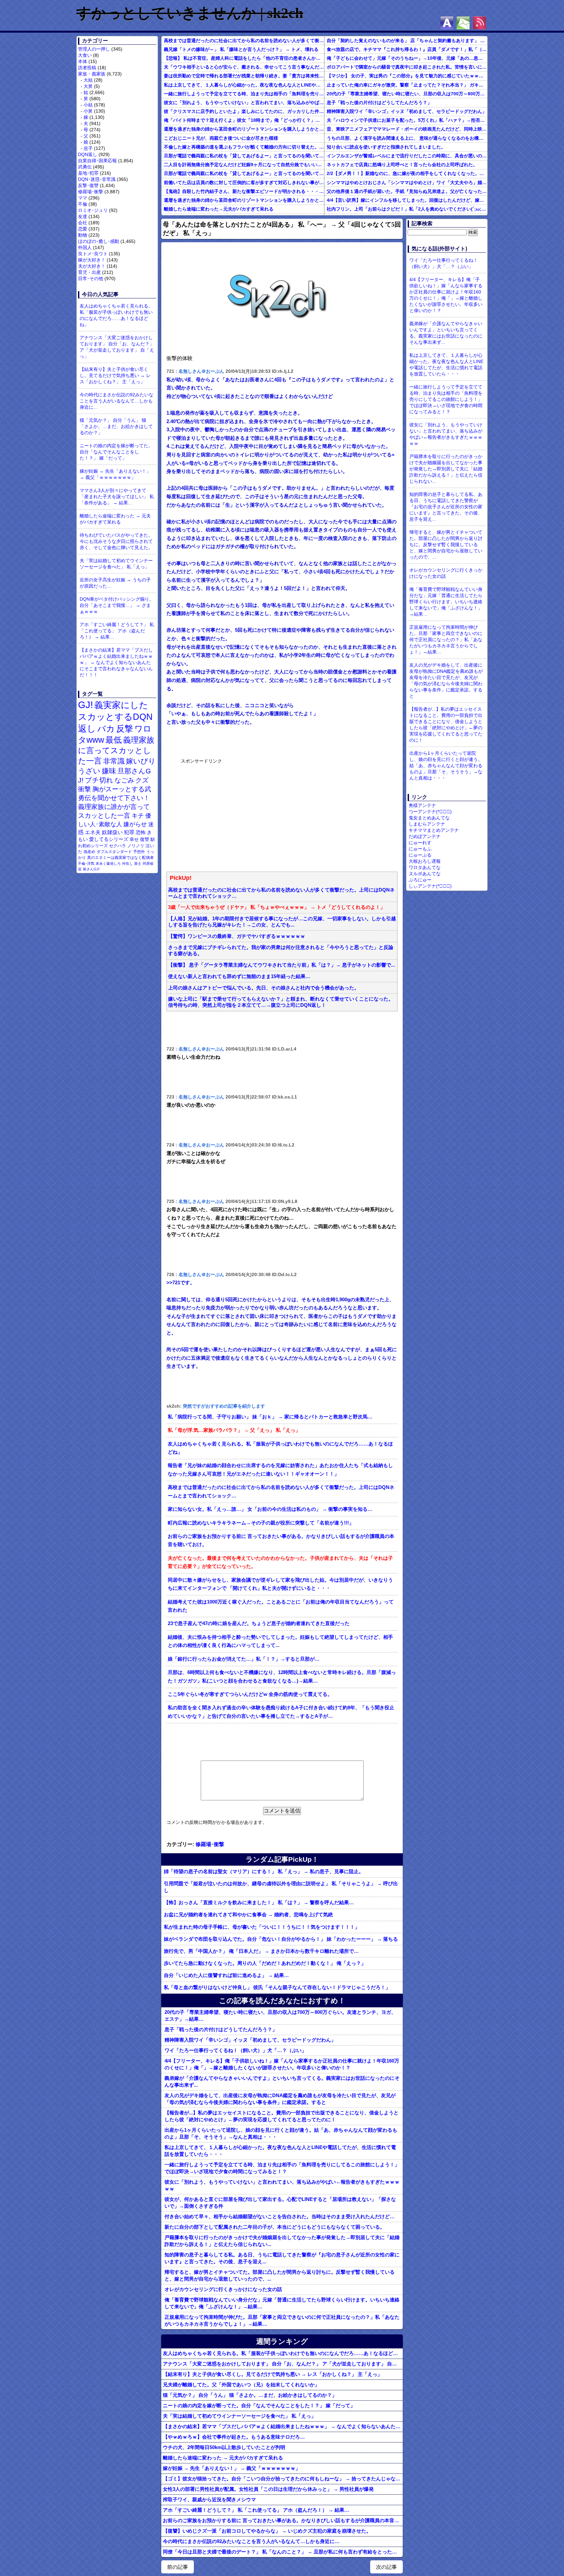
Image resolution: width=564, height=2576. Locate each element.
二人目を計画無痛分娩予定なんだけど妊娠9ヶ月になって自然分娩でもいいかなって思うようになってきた (244, 165)
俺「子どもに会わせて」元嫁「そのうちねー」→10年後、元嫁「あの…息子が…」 (407, 58)
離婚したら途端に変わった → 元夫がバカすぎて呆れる (115, 519)
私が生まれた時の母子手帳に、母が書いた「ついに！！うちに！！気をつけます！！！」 (262, 1927)
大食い (85, 55)
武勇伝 (85, 167)
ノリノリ (136, 846)
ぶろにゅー (420, 880)
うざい (89, 771)
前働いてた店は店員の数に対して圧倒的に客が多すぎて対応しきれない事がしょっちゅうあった (244, 182)
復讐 (145, 839)
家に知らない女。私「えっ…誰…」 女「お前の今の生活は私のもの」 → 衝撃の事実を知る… (270, 1509)
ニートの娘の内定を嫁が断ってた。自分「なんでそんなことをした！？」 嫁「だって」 (116, 452)
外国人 (85, 247)
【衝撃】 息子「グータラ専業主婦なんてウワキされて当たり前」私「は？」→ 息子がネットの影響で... (282, 965)
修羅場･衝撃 (91, 192)
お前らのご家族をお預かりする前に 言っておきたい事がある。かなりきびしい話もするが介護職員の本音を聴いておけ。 (281, 1541)
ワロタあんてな (425, 867)
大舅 (88, 86)
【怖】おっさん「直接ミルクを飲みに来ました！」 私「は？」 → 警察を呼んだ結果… (259, 1902)
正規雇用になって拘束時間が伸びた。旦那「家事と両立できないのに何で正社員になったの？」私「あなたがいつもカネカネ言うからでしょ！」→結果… (282, 2320)
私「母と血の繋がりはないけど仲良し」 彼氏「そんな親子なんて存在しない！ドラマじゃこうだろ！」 (277, 1987)
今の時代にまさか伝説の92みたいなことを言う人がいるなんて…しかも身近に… (117, 401)
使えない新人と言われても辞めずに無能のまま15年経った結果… (239, 976)
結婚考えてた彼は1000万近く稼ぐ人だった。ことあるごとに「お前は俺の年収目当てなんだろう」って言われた (281, 1606)
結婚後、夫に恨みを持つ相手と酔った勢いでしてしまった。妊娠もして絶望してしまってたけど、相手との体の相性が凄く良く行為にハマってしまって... (280, 1641)
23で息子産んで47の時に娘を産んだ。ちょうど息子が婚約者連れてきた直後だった (259, 1623)
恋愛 (83, 229)
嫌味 (109, 771)
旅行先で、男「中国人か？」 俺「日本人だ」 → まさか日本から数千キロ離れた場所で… (261, 1951)
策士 (138, 863)
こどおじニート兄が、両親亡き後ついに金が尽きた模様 (221, 138)
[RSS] (479, 23)
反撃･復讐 (88, 185)
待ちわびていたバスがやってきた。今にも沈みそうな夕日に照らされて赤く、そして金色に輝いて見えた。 (116, 541)
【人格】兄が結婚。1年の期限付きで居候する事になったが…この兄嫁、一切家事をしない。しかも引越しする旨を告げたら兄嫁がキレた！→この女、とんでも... (282, 922)
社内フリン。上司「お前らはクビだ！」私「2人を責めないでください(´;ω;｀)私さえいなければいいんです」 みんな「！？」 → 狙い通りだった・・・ (407, 209)
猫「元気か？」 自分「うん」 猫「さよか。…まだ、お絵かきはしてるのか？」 (116, 426)
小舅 (88, 111)
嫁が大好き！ (92, 260)
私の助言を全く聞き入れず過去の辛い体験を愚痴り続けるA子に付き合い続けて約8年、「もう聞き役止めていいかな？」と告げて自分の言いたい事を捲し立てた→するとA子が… (281, 1712)
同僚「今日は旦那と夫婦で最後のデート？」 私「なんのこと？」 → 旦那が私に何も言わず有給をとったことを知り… (283, 2552)
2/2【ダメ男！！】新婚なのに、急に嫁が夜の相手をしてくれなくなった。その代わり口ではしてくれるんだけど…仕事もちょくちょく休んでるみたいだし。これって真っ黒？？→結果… (407, 173)
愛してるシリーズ (109, 839)
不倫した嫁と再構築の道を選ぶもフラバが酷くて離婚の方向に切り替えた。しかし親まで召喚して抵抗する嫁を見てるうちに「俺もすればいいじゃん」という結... (244, 147)
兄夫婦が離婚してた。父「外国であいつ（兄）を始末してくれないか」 (241, 2385)
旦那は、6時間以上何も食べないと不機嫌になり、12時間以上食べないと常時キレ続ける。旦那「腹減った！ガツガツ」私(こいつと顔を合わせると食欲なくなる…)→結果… (282, 1677)
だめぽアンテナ (425, 836)
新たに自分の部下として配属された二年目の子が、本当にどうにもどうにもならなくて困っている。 (275, 2227)
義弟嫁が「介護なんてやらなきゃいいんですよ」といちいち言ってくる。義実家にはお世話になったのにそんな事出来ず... (282, 2081)
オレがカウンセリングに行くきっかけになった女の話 (223, 2289)
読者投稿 (87, 68)
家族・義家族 (92, 74)
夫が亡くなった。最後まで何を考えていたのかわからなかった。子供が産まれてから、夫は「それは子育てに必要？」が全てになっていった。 (280, 1562)
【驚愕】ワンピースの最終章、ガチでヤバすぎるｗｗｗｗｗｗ (237, 936)
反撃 (125, 729)
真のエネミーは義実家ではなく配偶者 (120, 857)
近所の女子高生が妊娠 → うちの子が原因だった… (115, 583)
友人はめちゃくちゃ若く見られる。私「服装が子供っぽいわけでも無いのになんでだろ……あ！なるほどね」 (116, 315)
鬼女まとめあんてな (429, 818)
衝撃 (85, 789)
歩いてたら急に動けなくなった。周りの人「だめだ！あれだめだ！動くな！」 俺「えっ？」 (265, 1963)
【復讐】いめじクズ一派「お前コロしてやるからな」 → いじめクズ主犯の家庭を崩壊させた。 (267, 2531)
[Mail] (463, 23)
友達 (83, 216)
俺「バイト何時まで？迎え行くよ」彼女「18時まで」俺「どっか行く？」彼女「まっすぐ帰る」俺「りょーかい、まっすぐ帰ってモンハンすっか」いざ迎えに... (244, 120)
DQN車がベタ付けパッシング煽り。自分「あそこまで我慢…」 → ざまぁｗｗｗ (117, 605)
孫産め (89, 852)
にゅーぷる (420, 855)
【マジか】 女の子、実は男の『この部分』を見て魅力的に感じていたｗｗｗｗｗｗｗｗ (407, 76)
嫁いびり (141, 761)
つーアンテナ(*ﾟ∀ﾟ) (430, 812)
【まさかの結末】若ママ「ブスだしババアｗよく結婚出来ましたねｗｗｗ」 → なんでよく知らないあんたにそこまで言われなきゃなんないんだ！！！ (116, 662)
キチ (138, 816)
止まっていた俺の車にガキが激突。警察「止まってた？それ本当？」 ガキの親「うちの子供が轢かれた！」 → (407, 85)
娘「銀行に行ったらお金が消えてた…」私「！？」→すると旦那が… (244, 1659)
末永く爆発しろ (108, 863)
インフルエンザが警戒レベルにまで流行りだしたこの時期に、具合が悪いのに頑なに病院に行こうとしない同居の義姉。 (407, 156)
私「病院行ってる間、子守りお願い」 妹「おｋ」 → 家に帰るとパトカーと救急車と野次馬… (270, 1417)
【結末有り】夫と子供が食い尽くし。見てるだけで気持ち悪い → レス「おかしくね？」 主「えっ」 (115, 375)
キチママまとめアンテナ (434, 830)
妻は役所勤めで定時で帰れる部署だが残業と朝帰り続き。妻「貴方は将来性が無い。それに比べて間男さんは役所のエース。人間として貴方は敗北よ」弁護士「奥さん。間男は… (244, 76)
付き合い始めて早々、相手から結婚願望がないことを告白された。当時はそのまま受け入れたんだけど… (280, 2216)
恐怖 (141, 832)
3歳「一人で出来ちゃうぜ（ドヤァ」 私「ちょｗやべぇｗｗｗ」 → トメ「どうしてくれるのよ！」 (277, 907)
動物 (83, 235)
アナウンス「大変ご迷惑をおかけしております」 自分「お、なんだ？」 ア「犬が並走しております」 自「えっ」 (117, 347)
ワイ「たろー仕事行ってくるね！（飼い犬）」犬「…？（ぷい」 (235, 2050)
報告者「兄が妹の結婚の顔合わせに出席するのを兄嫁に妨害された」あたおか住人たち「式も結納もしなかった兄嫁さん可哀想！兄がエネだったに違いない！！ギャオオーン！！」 (280, 1470)
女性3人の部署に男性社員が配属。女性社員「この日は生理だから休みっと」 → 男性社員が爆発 (268, 2489)
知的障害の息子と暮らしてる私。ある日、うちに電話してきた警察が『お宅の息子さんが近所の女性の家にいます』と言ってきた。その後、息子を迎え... (282, 2258)
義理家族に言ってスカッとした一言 (116, 751)
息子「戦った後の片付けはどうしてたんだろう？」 (379, 103)
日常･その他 (91, 278)
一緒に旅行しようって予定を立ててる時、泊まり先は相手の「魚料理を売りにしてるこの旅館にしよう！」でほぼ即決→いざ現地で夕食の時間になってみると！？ (244, 94)
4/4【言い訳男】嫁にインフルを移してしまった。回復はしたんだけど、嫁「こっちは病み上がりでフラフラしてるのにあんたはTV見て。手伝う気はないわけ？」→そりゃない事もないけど (407, 200)
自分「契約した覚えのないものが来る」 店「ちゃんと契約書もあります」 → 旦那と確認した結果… (407, 40)
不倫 (83, 204)
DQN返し (88, 154)
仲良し (127, 863)
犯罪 (129, 832)
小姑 (88, 105)
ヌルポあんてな (425, 874)
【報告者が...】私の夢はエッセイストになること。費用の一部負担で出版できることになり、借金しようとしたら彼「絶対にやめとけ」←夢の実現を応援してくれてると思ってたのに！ (282, 2116)
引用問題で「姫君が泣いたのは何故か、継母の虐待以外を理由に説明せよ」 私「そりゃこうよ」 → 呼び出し (281, 1887)
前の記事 (178, 2567)
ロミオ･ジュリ (93, 210)
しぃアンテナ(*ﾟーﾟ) (430, 886)
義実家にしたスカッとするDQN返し (115, 717)
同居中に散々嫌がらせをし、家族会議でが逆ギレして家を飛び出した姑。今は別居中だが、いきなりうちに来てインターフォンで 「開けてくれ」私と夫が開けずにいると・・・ (280, 1584)
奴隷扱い (112, 832)
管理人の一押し (94, 49)
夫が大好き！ (92, 266)
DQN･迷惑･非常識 (97, 179)
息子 (88, 148)
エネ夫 (93, 832)
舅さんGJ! (91, 869)
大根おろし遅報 (425, 861)
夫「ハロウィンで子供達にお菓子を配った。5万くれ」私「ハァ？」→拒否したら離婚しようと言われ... (407, 120)
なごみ (124, 780)
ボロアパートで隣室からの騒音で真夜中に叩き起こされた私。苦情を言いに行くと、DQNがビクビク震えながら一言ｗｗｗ (407, 67)
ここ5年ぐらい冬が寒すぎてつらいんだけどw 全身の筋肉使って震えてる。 (250, 1694)
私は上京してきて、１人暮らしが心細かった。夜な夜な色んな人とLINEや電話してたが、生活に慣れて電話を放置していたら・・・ (244, 85)
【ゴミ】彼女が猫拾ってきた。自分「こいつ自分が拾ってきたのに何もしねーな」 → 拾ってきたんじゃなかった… (283, 2479)
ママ (83, 198)
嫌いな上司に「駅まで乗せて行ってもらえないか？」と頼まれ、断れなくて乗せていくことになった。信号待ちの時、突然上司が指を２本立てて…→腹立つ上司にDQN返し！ (281, 1002)
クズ (142, 780)
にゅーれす (420, 843)
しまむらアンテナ (427, 824)
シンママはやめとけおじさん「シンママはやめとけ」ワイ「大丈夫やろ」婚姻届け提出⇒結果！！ (407, 182)
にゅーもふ (420, 849)
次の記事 (386, 2567)
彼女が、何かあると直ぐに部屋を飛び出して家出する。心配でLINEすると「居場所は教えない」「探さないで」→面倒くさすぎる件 (280, 2203)
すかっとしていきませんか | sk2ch (190, 13)
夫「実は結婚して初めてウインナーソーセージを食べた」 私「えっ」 (116, 564)
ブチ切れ (99, 780)
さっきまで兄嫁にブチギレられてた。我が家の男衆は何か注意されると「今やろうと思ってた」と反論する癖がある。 (281, 950)
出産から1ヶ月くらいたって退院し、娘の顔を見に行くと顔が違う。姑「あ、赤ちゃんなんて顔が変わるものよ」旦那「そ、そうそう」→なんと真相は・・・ (281, 2133)
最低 (114, 740)
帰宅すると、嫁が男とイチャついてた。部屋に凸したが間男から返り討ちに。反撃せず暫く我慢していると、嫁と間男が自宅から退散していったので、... (280, 2275)
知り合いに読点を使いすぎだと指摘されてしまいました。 (386, 147)
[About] (447, 23)
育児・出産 (89, 272)
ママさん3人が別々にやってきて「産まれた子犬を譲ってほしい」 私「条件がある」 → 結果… (117, 497)
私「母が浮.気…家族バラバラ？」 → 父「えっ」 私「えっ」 (234, 1430)
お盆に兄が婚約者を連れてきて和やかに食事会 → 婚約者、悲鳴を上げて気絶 (248, 1914)
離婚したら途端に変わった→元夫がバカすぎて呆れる (219, 209)
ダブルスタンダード (114, 852)
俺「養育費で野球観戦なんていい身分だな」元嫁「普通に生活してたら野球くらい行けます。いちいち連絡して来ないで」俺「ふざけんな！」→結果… (282, 2303)
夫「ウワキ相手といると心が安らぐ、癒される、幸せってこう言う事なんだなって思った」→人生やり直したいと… (244, 67)
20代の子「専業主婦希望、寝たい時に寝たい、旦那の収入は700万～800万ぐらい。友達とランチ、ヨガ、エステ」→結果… (407, 94)
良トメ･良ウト (93, 254)
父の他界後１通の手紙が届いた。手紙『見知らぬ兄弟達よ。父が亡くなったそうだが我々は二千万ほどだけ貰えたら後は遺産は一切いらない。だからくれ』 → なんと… (407, 191)
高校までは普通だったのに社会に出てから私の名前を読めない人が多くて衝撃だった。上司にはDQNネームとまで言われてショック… (244, 40)
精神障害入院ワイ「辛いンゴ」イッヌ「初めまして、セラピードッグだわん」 (407, 111)
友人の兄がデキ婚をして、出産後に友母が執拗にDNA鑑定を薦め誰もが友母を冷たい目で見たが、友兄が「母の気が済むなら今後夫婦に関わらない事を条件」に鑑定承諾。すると (280, 2099)
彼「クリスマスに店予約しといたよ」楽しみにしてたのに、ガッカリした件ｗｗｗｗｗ (244, 111)
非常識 (114, 761)
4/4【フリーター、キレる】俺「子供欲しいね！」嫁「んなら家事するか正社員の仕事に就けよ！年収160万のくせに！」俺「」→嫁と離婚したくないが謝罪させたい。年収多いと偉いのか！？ (282, 2064)
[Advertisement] (230, 814)
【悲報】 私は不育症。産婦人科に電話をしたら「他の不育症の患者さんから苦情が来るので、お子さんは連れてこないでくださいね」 (244, 58)
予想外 (139, 852)
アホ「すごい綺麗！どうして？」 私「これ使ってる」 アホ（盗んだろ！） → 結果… (117, 631)
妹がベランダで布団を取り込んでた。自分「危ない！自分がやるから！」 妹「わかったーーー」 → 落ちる (281, 1939)
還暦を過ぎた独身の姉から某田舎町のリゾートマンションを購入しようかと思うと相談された (244, 129)
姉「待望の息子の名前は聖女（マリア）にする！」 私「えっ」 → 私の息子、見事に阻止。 (264, 1871)
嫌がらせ (135, 824)
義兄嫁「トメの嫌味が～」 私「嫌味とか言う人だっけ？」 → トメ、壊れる (241, 49)
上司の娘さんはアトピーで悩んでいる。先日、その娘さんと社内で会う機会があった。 (264, 988)
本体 (83, 61)
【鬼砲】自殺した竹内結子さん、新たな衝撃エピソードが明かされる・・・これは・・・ (244, 191)
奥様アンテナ (422, 805)
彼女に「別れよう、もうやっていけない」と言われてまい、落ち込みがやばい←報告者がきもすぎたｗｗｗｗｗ (244, 103)
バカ (106, 729)
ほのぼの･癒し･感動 (99, 241)
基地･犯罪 (88, 173)
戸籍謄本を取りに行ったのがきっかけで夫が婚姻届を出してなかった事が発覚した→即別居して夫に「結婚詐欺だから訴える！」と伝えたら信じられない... (282, 2241)
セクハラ (117, 846)
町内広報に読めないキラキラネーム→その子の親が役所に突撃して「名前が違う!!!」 (261, 1523)
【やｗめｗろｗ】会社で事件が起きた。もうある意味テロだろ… (234, 2437)
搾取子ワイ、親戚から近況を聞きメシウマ (209, 2499)
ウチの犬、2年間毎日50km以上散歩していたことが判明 (224, 2447)
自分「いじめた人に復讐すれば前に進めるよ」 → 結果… (226, 1975)
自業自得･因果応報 (97, 161)
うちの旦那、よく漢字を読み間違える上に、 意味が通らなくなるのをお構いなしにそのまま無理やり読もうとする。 (407, 138)
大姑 (88, 80)
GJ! (86, 705)
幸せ (134, 839)
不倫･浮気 (86, 863)
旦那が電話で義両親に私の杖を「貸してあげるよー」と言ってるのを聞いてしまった (244, 156)
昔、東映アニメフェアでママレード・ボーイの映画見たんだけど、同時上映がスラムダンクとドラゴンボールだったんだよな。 (407, 129)
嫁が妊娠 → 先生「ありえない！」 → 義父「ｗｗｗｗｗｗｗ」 (115, 474)
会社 (83, 223)
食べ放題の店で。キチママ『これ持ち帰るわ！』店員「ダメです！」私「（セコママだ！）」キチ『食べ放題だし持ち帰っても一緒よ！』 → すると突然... (407, 49)
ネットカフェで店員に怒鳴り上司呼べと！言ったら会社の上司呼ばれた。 (402, 165)
